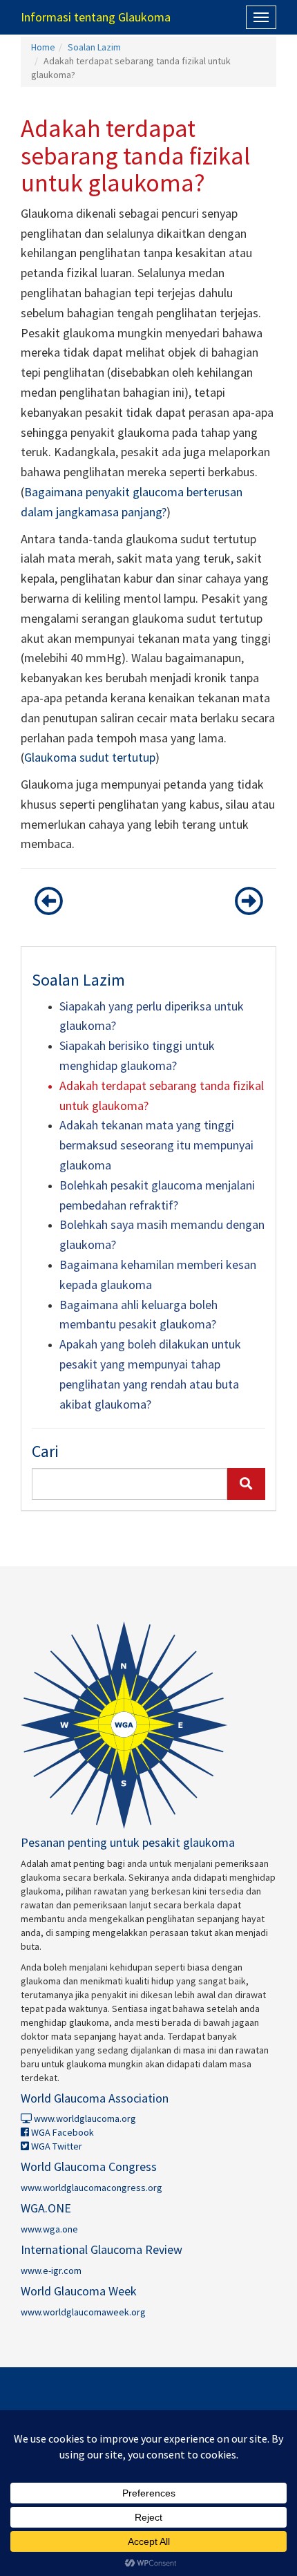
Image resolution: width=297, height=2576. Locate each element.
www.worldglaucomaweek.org (83, 2312)
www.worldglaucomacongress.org (92, 2188)
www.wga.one (49, 2229)
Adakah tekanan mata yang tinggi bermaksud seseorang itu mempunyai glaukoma (156, 1145)
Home (43, 47)
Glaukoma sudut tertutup (90, 757)
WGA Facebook (61, 2132)
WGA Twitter (56, 2146)
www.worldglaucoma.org (84, 2118)
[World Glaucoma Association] (148, 1725)
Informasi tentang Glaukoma (96, 17)
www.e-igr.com (51, 2271)
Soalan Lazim (94, 47)
